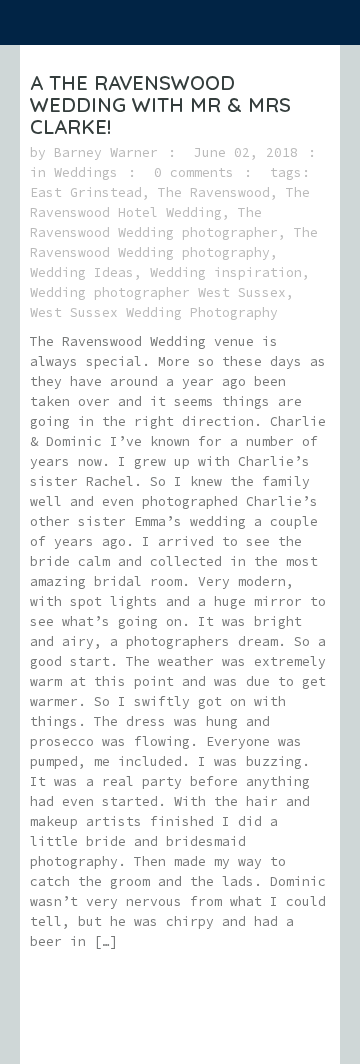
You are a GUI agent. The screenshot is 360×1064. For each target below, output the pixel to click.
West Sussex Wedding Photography (154, 312)
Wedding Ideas (82, 272)
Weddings (86, 172)
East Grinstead (86, 192)
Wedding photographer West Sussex (158, 292)
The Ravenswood (214, 192)
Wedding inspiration (226, 272)
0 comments (194, 172)
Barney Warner (106, 152)
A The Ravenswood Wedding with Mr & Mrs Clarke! (160, 104)
